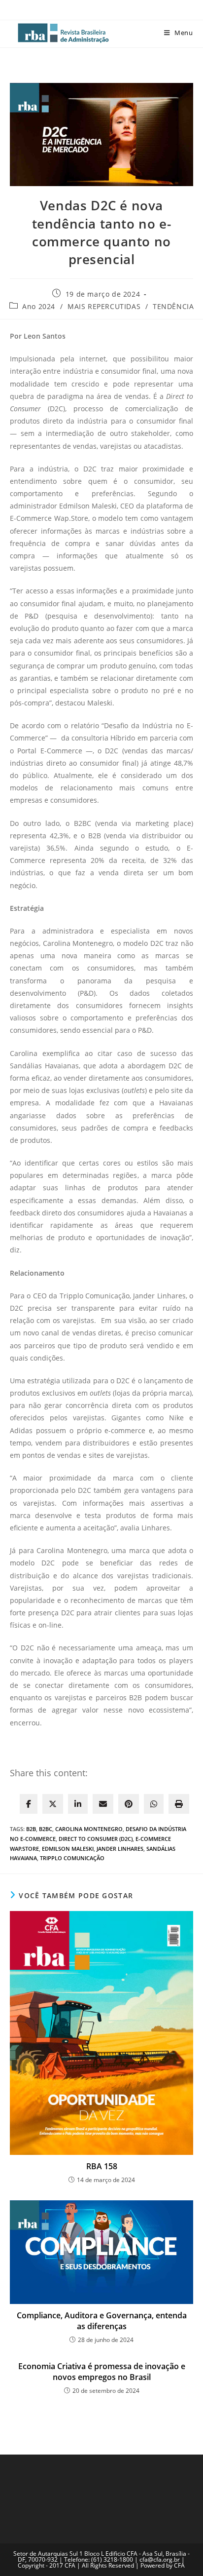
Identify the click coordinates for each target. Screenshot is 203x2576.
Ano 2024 (39, 306)
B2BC (46, 1829)
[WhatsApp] (154, 1804)
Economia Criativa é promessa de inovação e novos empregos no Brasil (102, 2372)
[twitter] (53, 1804)
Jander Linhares (120, 1849)
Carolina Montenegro (89, 1829)
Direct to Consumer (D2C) (96, 1839)
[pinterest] (129, 1804)
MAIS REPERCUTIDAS (104, 306)
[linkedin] (78, 1804)
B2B (31, 1829)
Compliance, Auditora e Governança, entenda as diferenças (102, 2321)
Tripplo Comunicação (72, 1858)
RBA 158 (102, 2166)
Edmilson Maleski (68, 1849)
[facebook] (29, 1804)
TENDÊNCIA (173, 306)
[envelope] (103, 1804)
